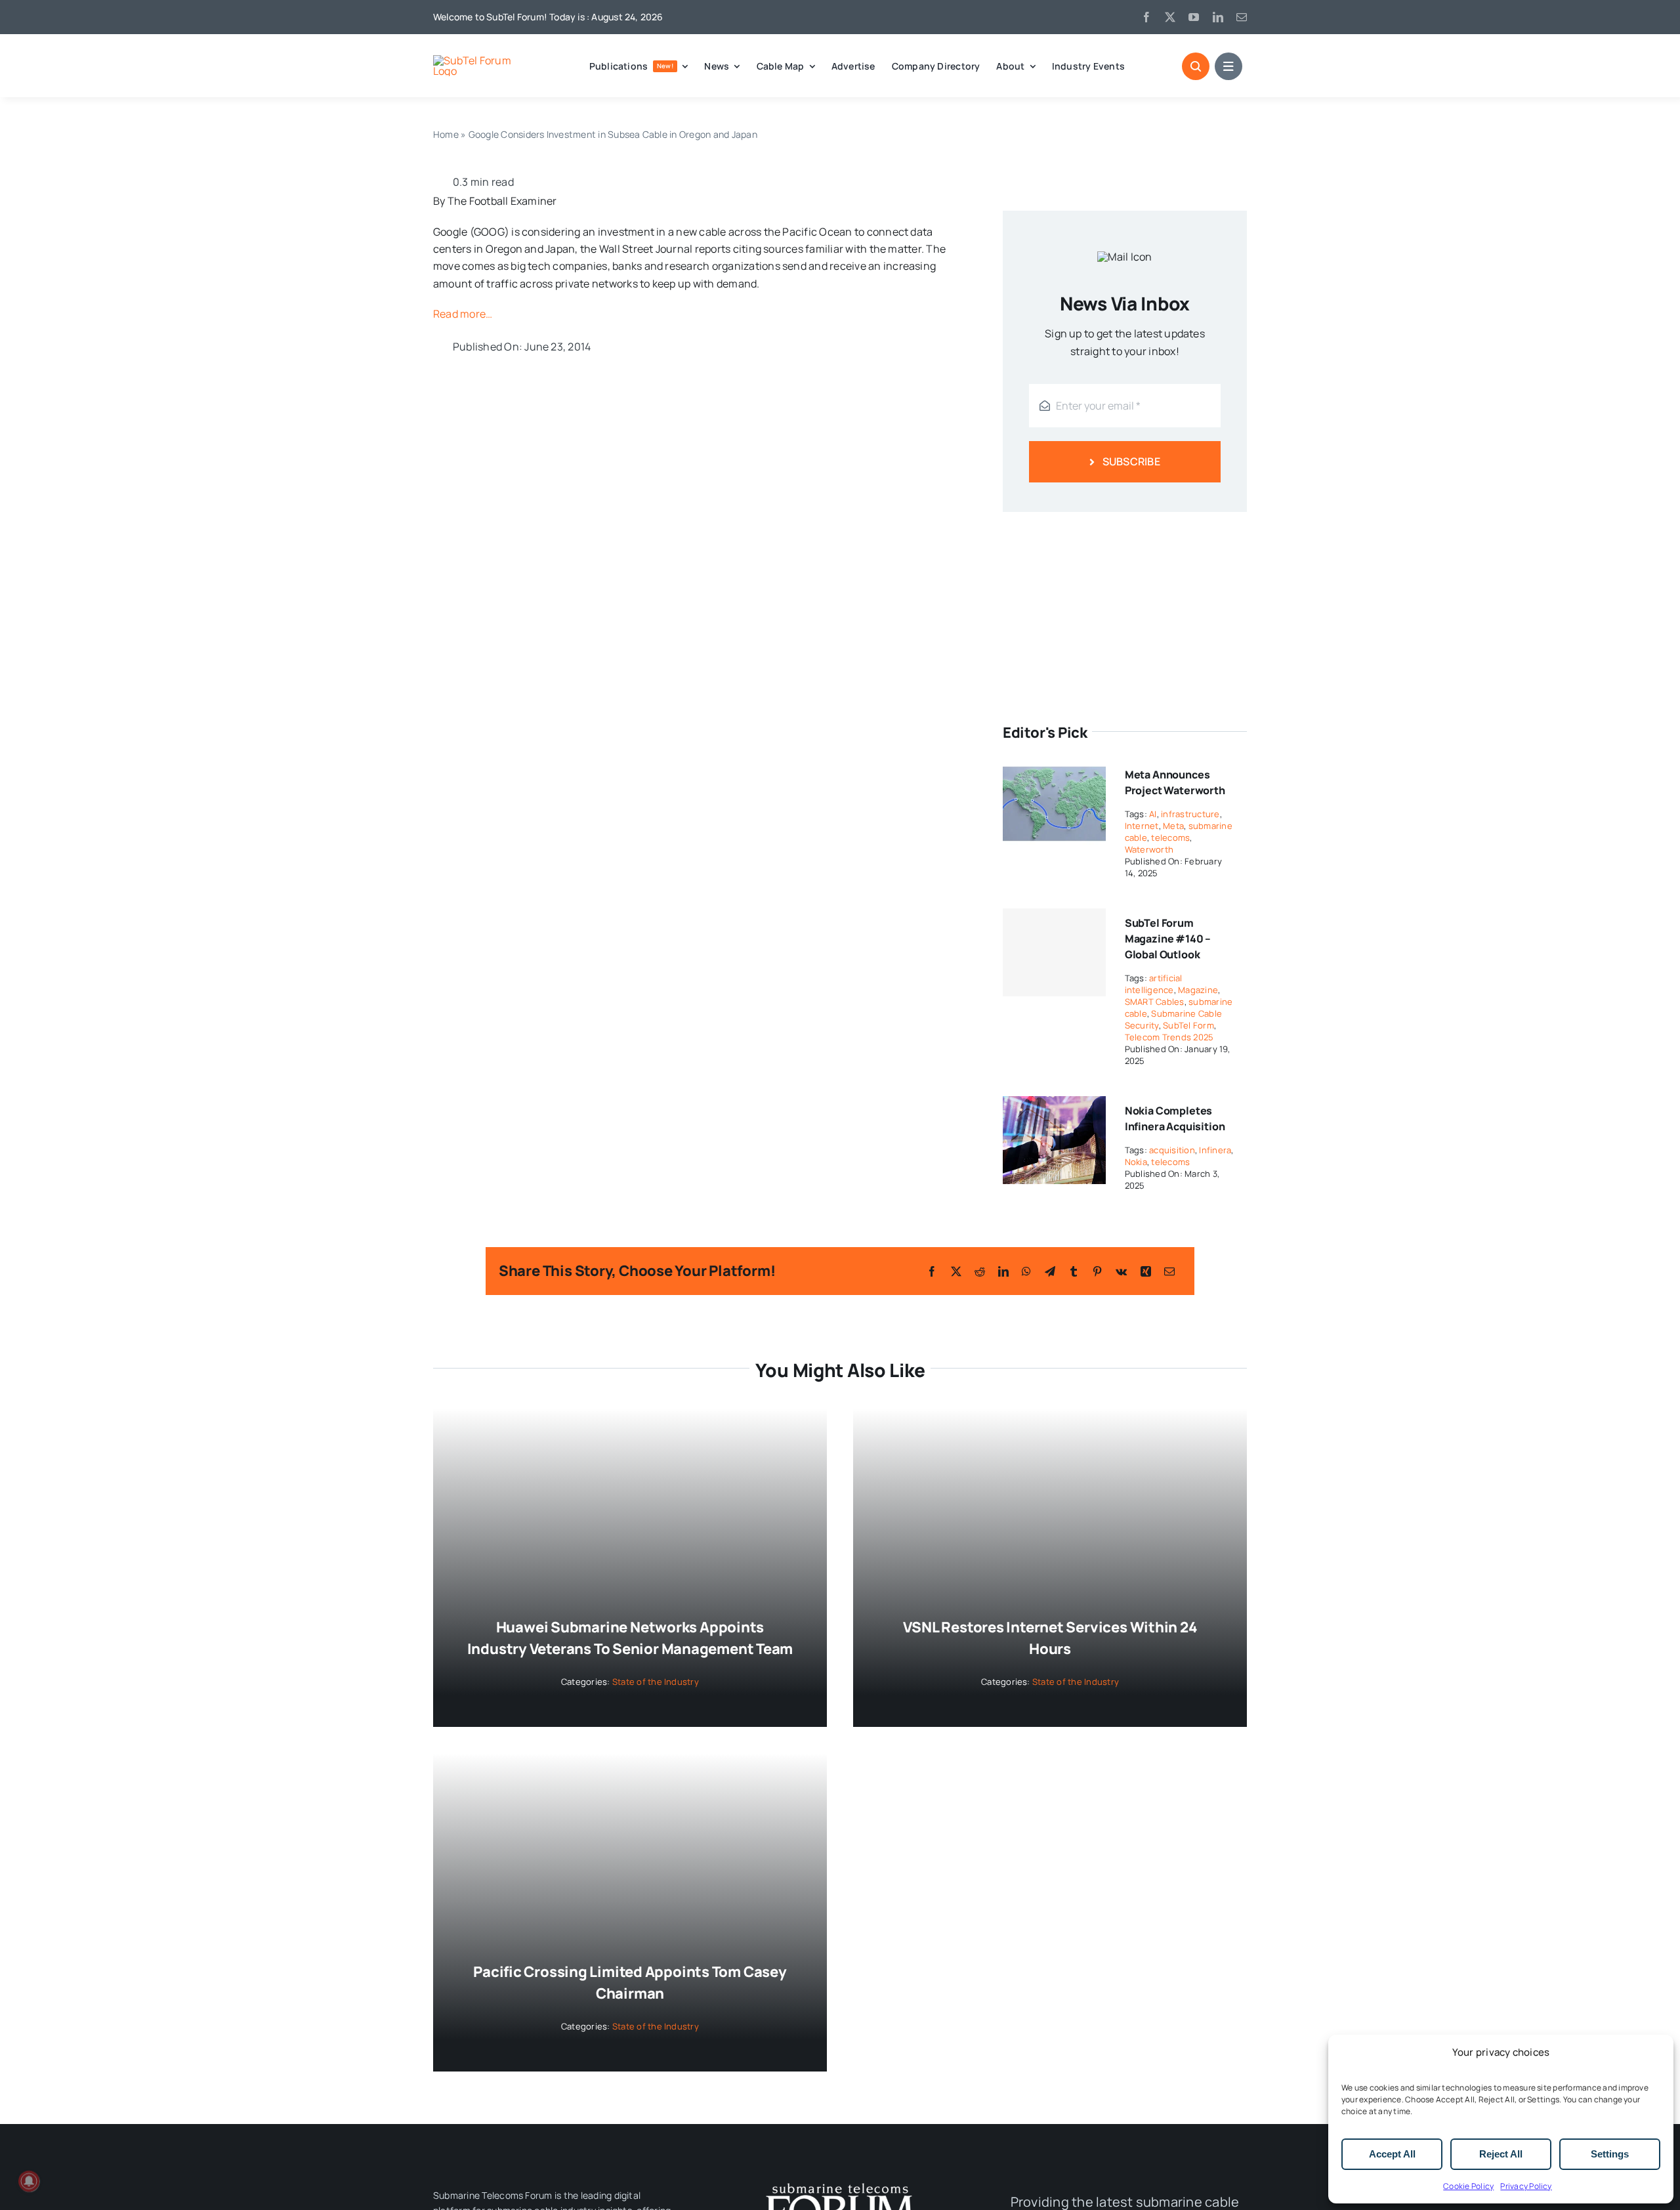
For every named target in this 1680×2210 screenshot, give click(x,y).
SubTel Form (1188, 1025)
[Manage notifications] (29, 2181)
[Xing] (1146, 1271)
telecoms (1170, 838)
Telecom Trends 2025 (1169, 1037)
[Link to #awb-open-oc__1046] (1196, 66)
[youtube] (1194, 17)
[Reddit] (980, 1271)
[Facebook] (932, 1271)
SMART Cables (1155, 1002)
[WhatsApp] (1026, 1271)
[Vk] (1121, 1271)
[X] (956, 1271)
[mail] (1242, 17)
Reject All (1501, 2154)
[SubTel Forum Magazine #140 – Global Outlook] (1054, 952)
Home (446, 134)
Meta (1173, 826)
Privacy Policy (1526, 2186)
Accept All (1392, 2154)
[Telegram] (1050, 1271)
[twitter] (1170, 17)
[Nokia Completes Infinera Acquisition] (1054, 1105)
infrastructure (1190, 814)
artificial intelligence (1154, 984)
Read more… (463, 314)
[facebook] (1146, 17)
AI (1153, 814)
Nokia (1136, 1162)
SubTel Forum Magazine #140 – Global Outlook (1168, 939)
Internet (1142, 826)
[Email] (1169, 1271)
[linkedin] (1218, 17)
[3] (840, 2182)
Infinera (1215, 1150)
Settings (1610, 2154)
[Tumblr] (1074, 1271)
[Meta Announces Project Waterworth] (1054, 769)
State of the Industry (656, 1682)
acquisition (1172, 1150)
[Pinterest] (1097, 1271)
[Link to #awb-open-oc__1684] (1228, 66)
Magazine (1198, 990)
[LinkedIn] (1003, 1271)
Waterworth (1149, 849)
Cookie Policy (1468, 2186)
